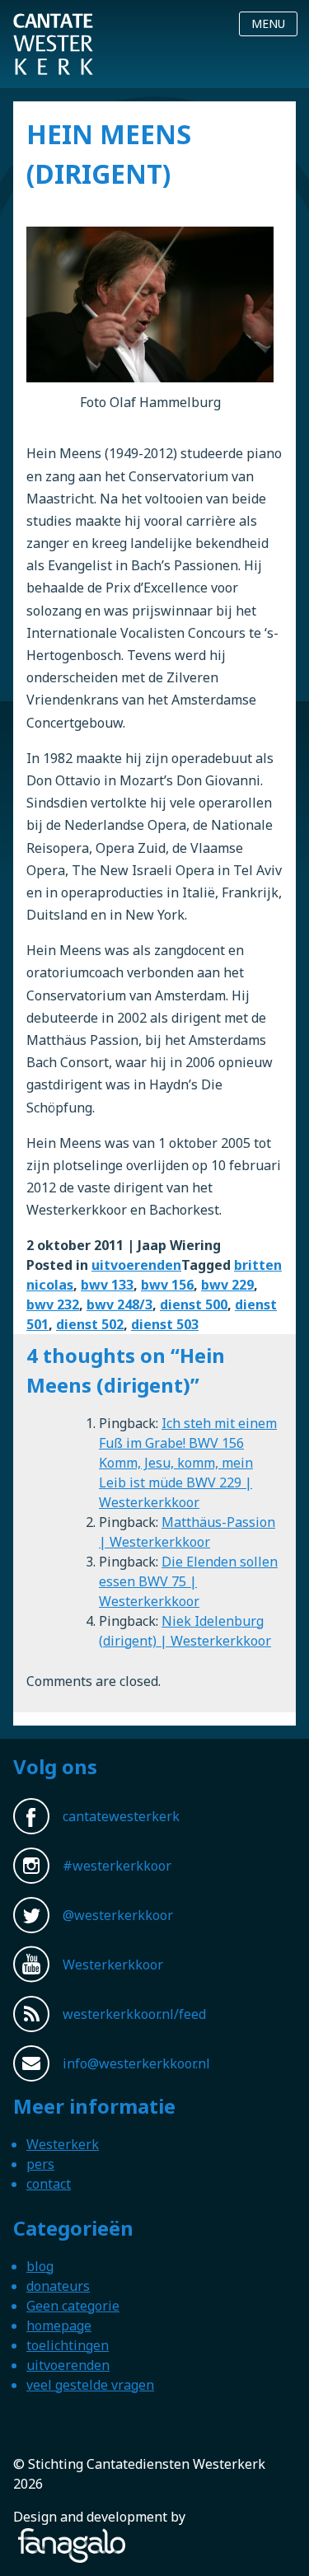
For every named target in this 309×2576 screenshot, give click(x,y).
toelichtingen (68, 2345)
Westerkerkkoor (53, 24)
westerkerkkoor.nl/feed (134, 2014)
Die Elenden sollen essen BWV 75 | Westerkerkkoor (188, 1581)
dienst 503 (165, 1324)
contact (49, 2184)
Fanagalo (41, 2538)
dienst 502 (90, 1324)
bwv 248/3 (119, 1304)
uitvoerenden (136, 1265)
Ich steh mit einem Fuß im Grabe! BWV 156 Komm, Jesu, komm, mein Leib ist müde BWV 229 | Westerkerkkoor (188, 1463)
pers (40, 2164)
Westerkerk (63, 2144)
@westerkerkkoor (118, 1915)
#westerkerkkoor (117, 1866)
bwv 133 (107, 1285)
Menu (268, 23)
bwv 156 (167, 1285)
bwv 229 (227, 1285)
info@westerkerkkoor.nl (136, 2063)
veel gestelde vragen (90, 2385)
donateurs (58, 2286)
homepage (59, 2325)
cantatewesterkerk (121, 1816)
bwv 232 (53, 1304)
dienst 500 (194, 1304)
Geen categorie (73, 2306)
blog (40, 2266)
